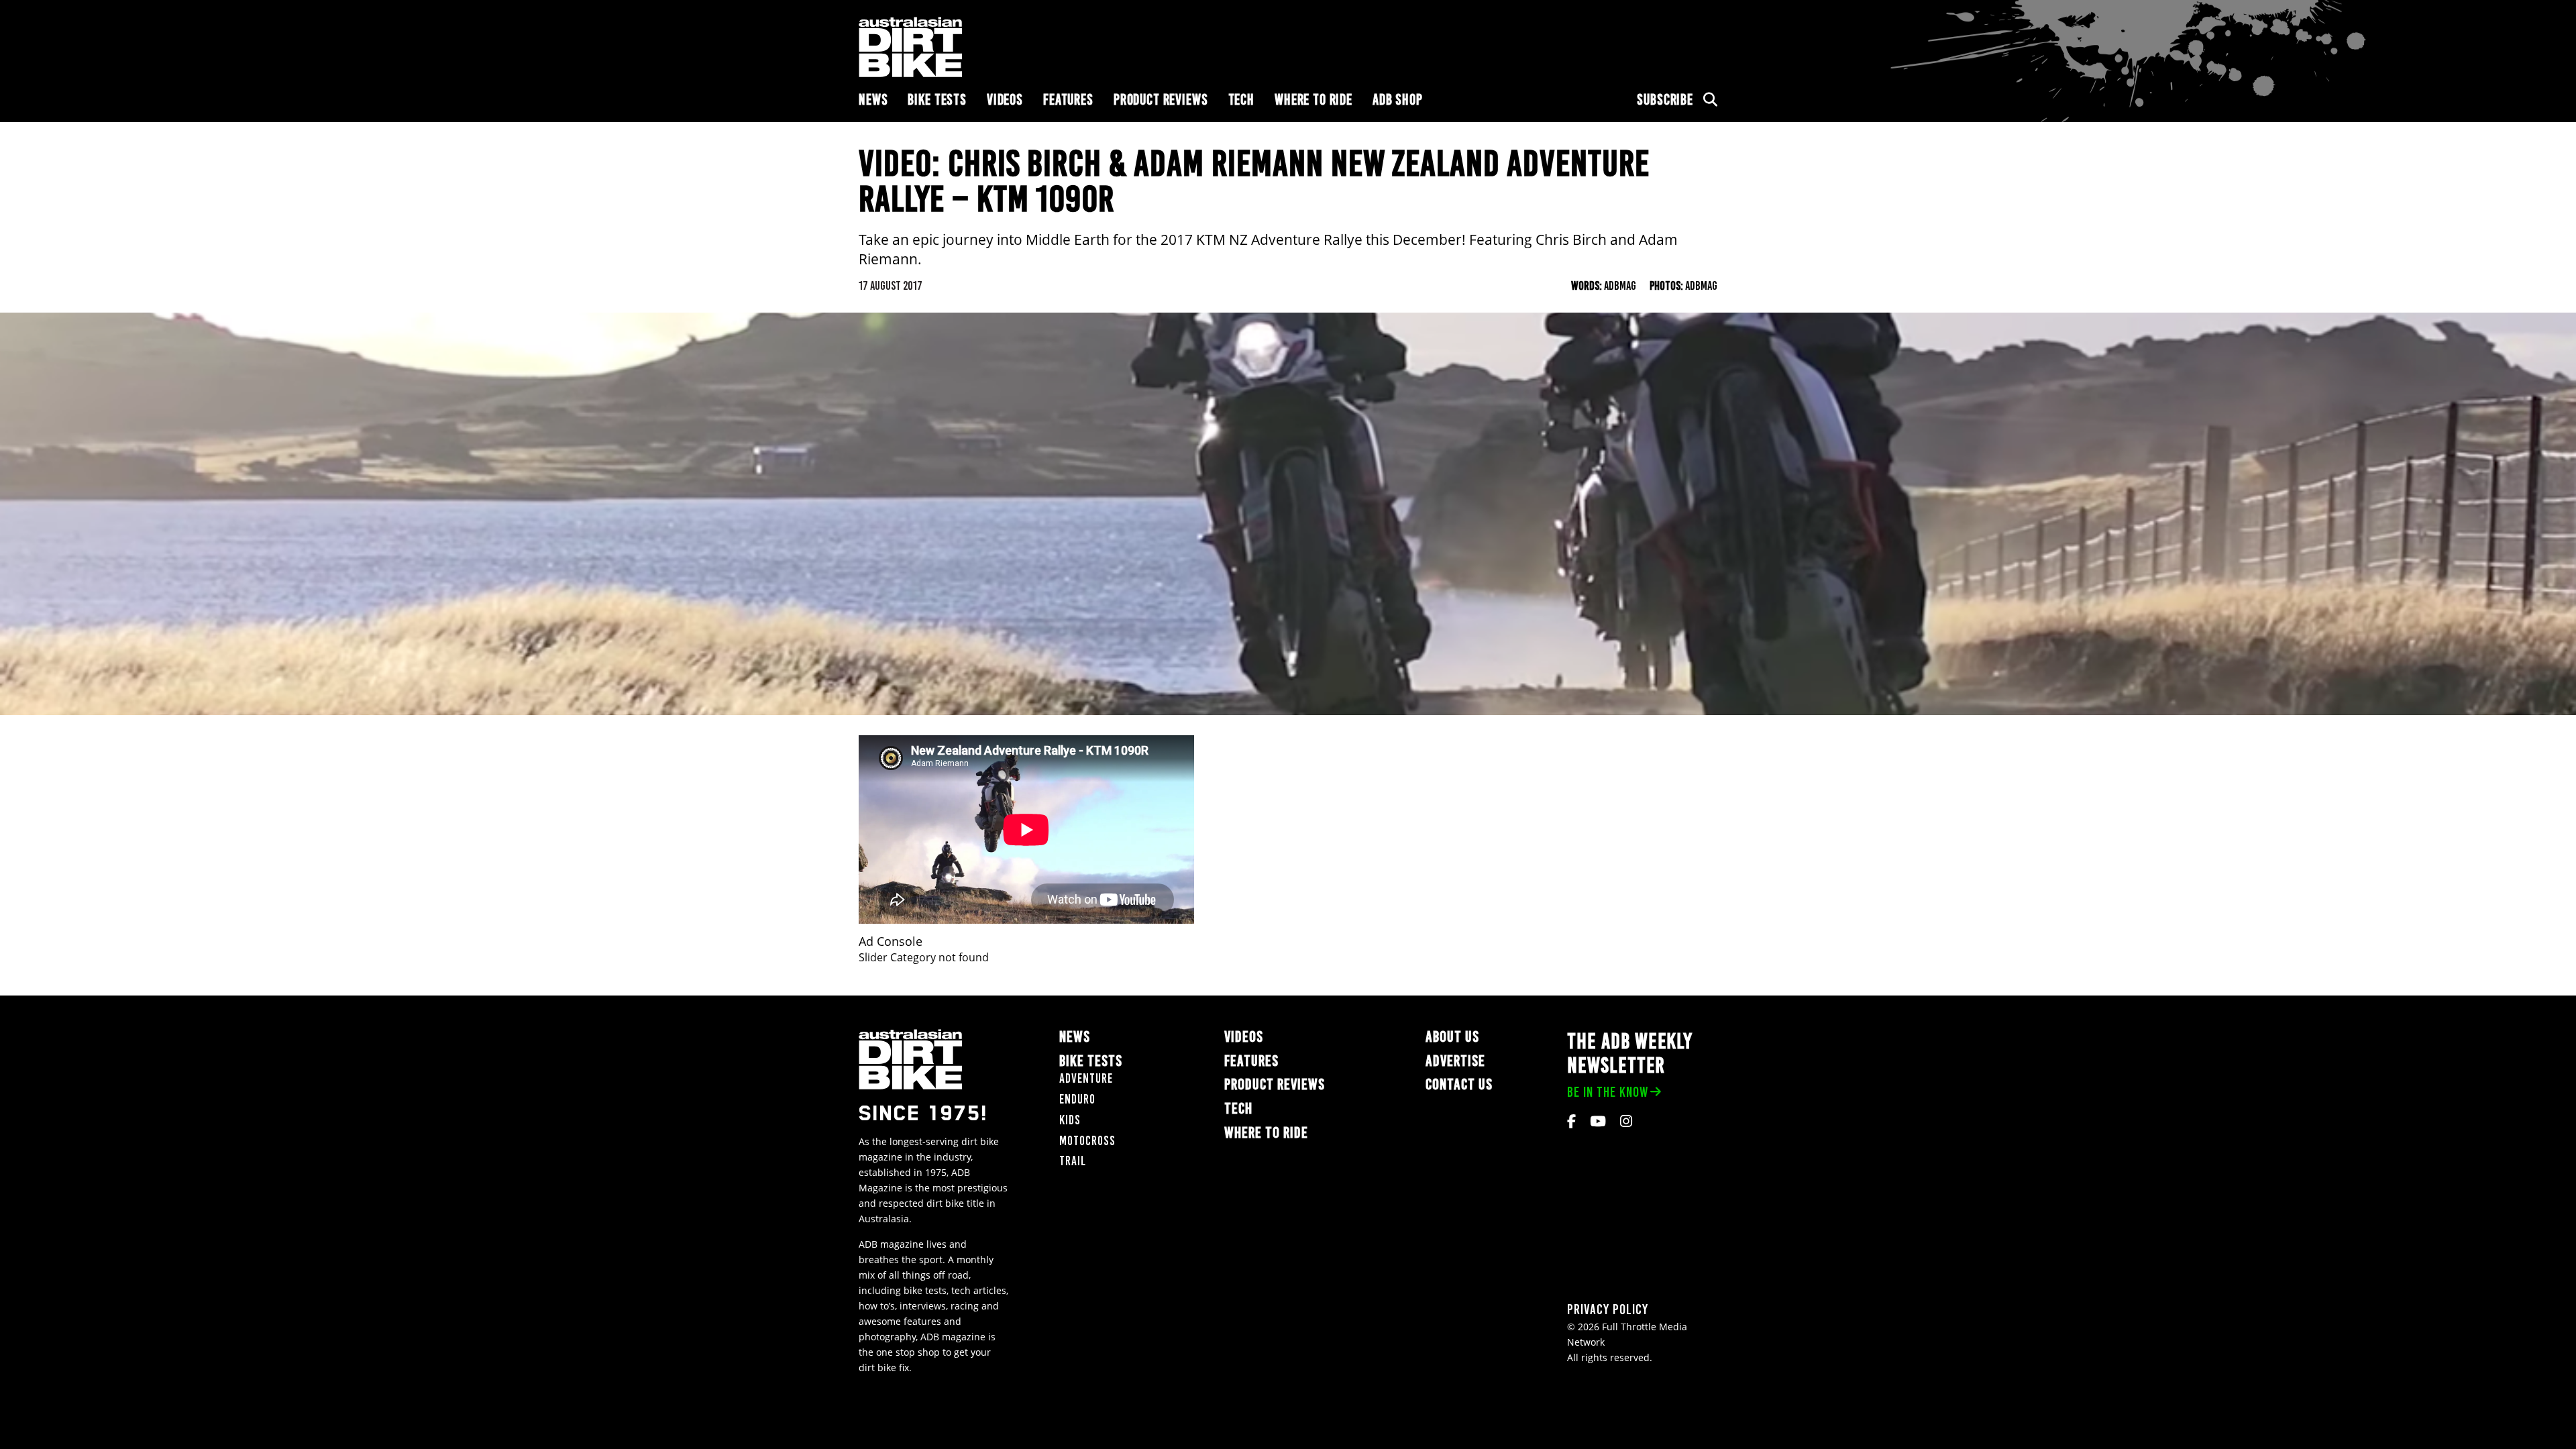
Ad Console (891, 942)
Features (1068, 100)
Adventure (1086, 1078)
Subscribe (1665, 100)
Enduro (1077, 1099)
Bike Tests (937, 100)
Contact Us (1459, 1084)
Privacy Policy (1608, 1309)
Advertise (1455, 1061)
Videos (1005, 100)
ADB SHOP (1398, 100)
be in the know (1608, 1092)
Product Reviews (1161, 100)
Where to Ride (1313, 100)
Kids (1070, 1120)
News (873, 100)
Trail (1073, 1161)
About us (1452, 1037)
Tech (1241, 100)
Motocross (1087, 1141)
